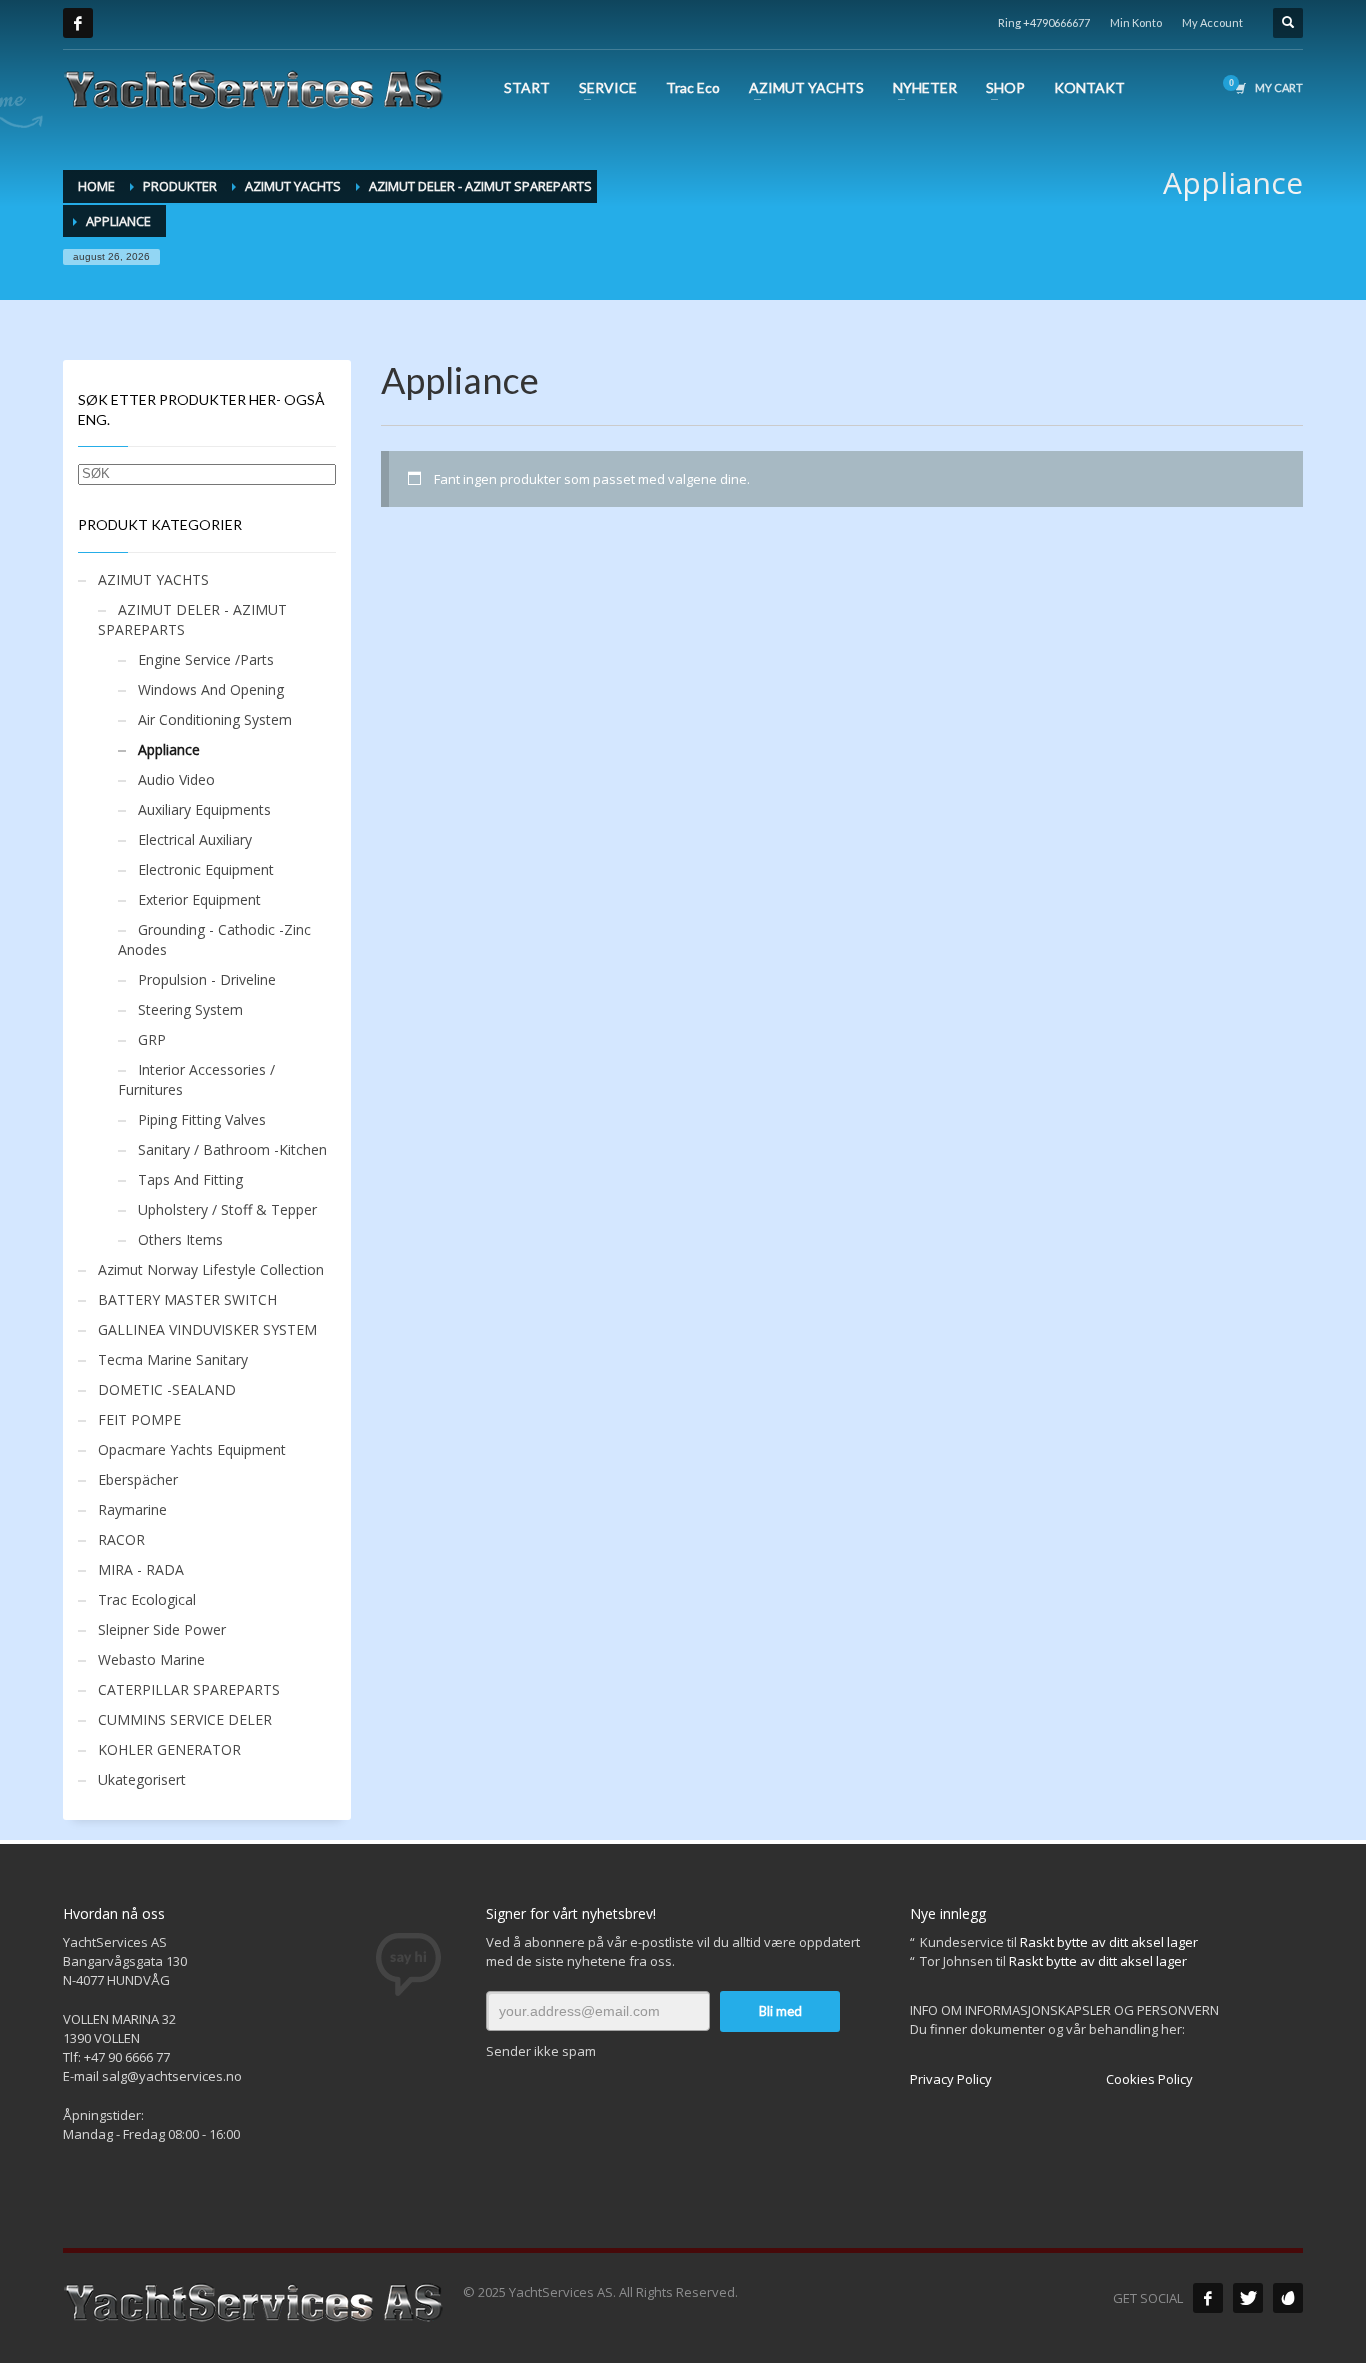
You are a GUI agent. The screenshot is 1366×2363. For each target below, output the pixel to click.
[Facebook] (78, 23)
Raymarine (132, 1509)
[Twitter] (1248, 2298)
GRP (152, 1039)
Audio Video (176, 779)
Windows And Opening (211, 689)
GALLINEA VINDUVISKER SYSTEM (207, 1329)
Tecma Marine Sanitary (173, 1359)
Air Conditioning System (215, 719)
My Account (1212, 22)
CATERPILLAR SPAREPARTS (189, 1689)
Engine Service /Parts (206, 659)
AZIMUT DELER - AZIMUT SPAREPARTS (192, 619)
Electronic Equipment (206, 869)
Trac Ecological (147, 1599)
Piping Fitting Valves (202, 1119)
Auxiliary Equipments (204, 809)
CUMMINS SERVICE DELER (185, 1719)
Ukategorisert (142, 1779)
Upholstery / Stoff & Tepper (227, 1209)
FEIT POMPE (139, 1419)
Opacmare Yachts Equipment (192, 1449)
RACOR (121, 1539)
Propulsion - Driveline (207, 979)
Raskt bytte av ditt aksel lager (1109, 1942)
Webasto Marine (151, 1659)
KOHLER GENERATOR (169, 1749)
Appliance (169, 749)
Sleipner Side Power (162, 1629)
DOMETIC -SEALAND (167, 1389)
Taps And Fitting (190, 1179)
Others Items (180, 1239)
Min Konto (1136, 22)
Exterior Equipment (199, 899)
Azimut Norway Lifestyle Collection (211, 1269)
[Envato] (1288, 2298)
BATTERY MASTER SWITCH (187, 1299)
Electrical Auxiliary (195, 839)
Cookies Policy (1149, 2079)
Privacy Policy (951, 2079)
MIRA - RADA (141, 1569)
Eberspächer (138, 1479)
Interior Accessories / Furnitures (196, 1079)
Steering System (190, 1009)
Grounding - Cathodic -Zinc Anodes (214, 939)
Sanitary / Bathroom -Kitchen (232, 1149)
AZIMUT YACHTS (153, 579)
